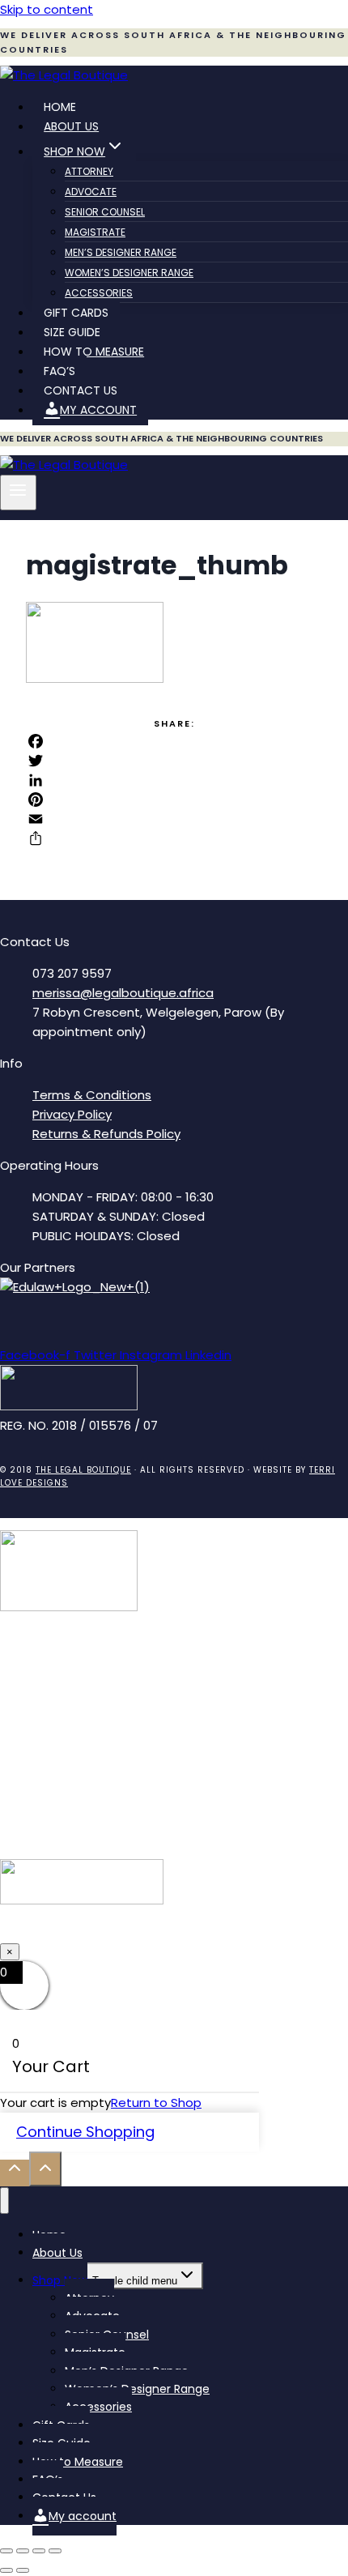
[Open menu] (18, 493)
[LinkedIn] (174, 780)
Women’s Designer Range (129, 273)
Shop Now (60, 2280)
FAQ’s (59, 371)
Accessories (99, 293)
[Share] (174, 838)
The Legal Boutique (83, 1470)
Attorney (89, 171)
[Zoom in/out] (6, 2551)
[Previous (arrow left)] (6, 2570)
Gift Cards (76, 313)
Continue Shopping (85, 2132)
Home (60, 107)
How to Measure (94, 352)
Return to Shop (156, 2103)
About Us (71, 126)
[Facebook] (174, 741)
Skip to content (47, 9)
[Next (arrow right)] (23, 2570)
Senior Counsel (105, 212)
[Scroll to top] (15, 2173)
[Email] (174, 819)
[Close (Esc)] (55, 2551)
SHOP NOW (174, 1932)
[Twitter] (174, 761)
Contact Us (81, 390)
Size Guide (72, 332)
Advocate (91, 192)
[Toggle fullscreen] (23, 2551)
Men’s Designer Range (121, 252)
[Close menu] (4, 2201)
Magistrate (95, 232)
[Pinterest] (174, 800)
